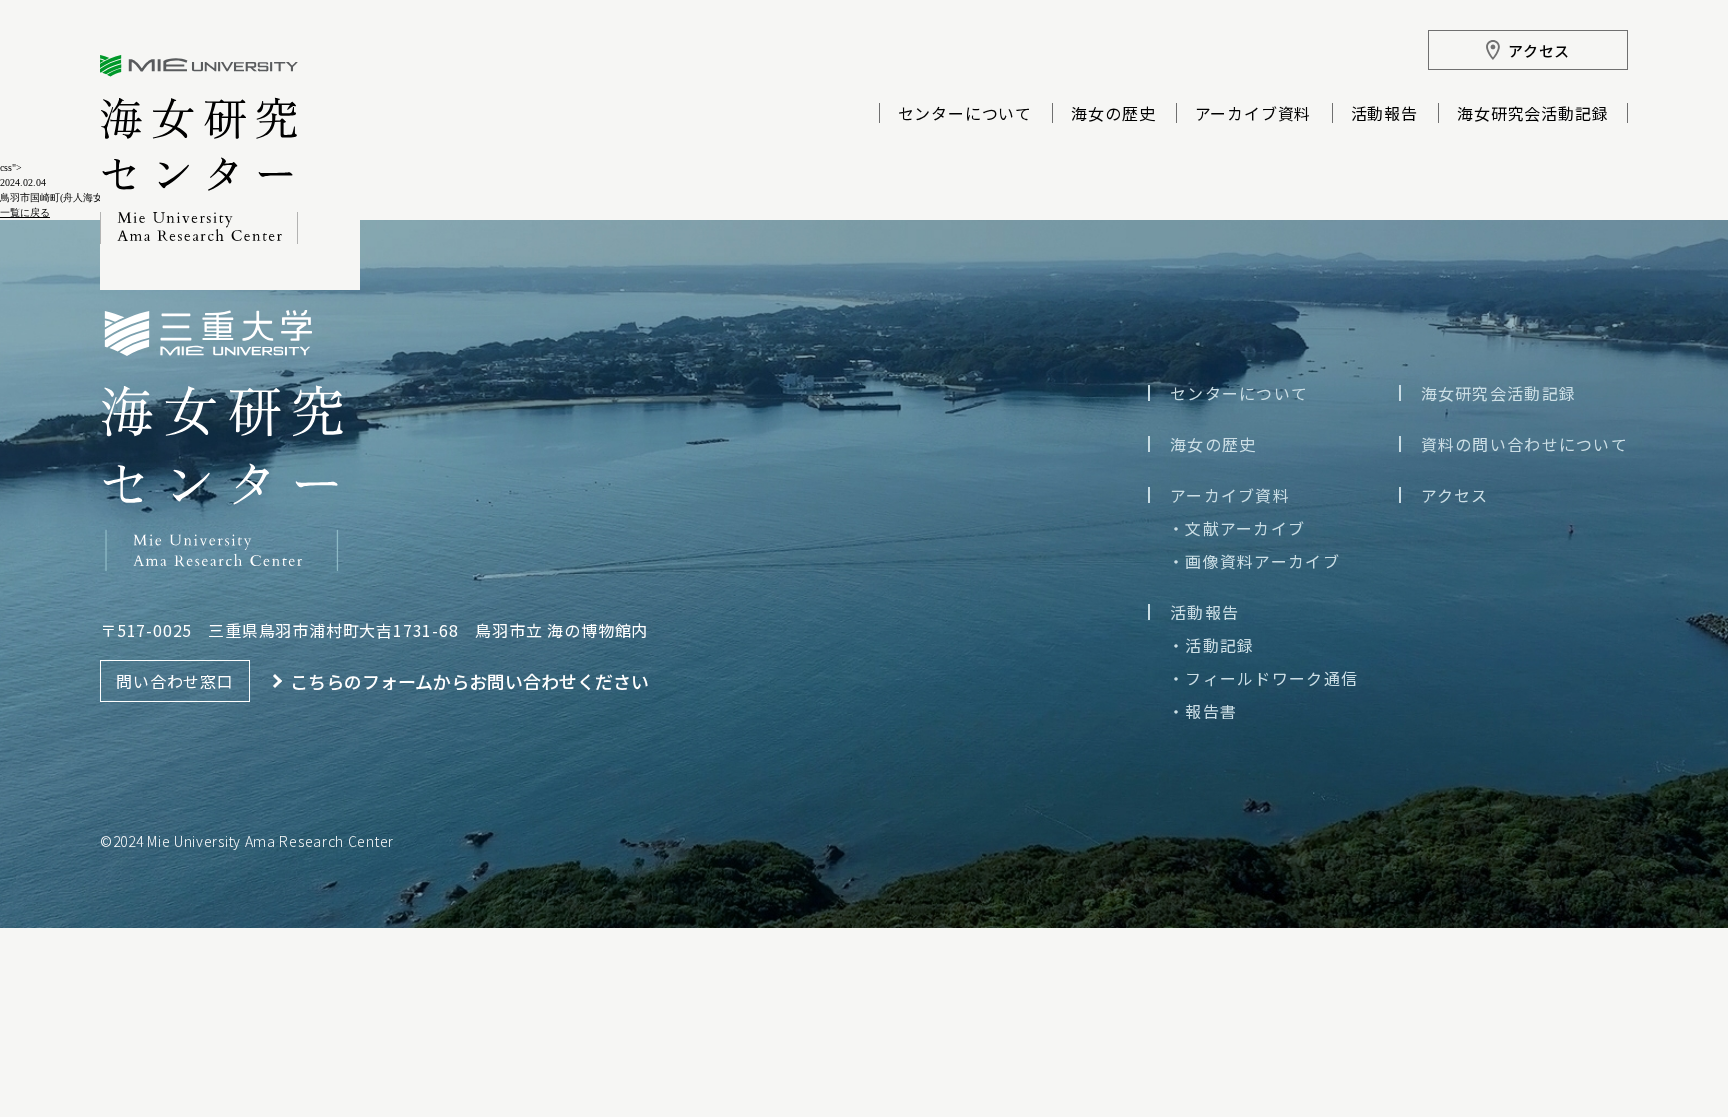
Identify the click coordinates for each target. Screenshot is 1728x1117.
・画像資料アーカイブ (1254, 561)
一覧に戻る (25, 212)
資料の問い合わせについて (1524, 444)
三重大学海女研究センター (199, 149)
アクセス (1455, 495)
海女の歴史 (1113, 115)
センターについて (965, 115)
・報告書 (1202, 711)
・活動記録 (1211, 645)
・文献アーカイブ (1236, 528)
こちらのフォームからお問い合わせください (469, 681)
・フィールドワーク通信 (1263, 678)
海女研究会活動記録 (1532, 115)
